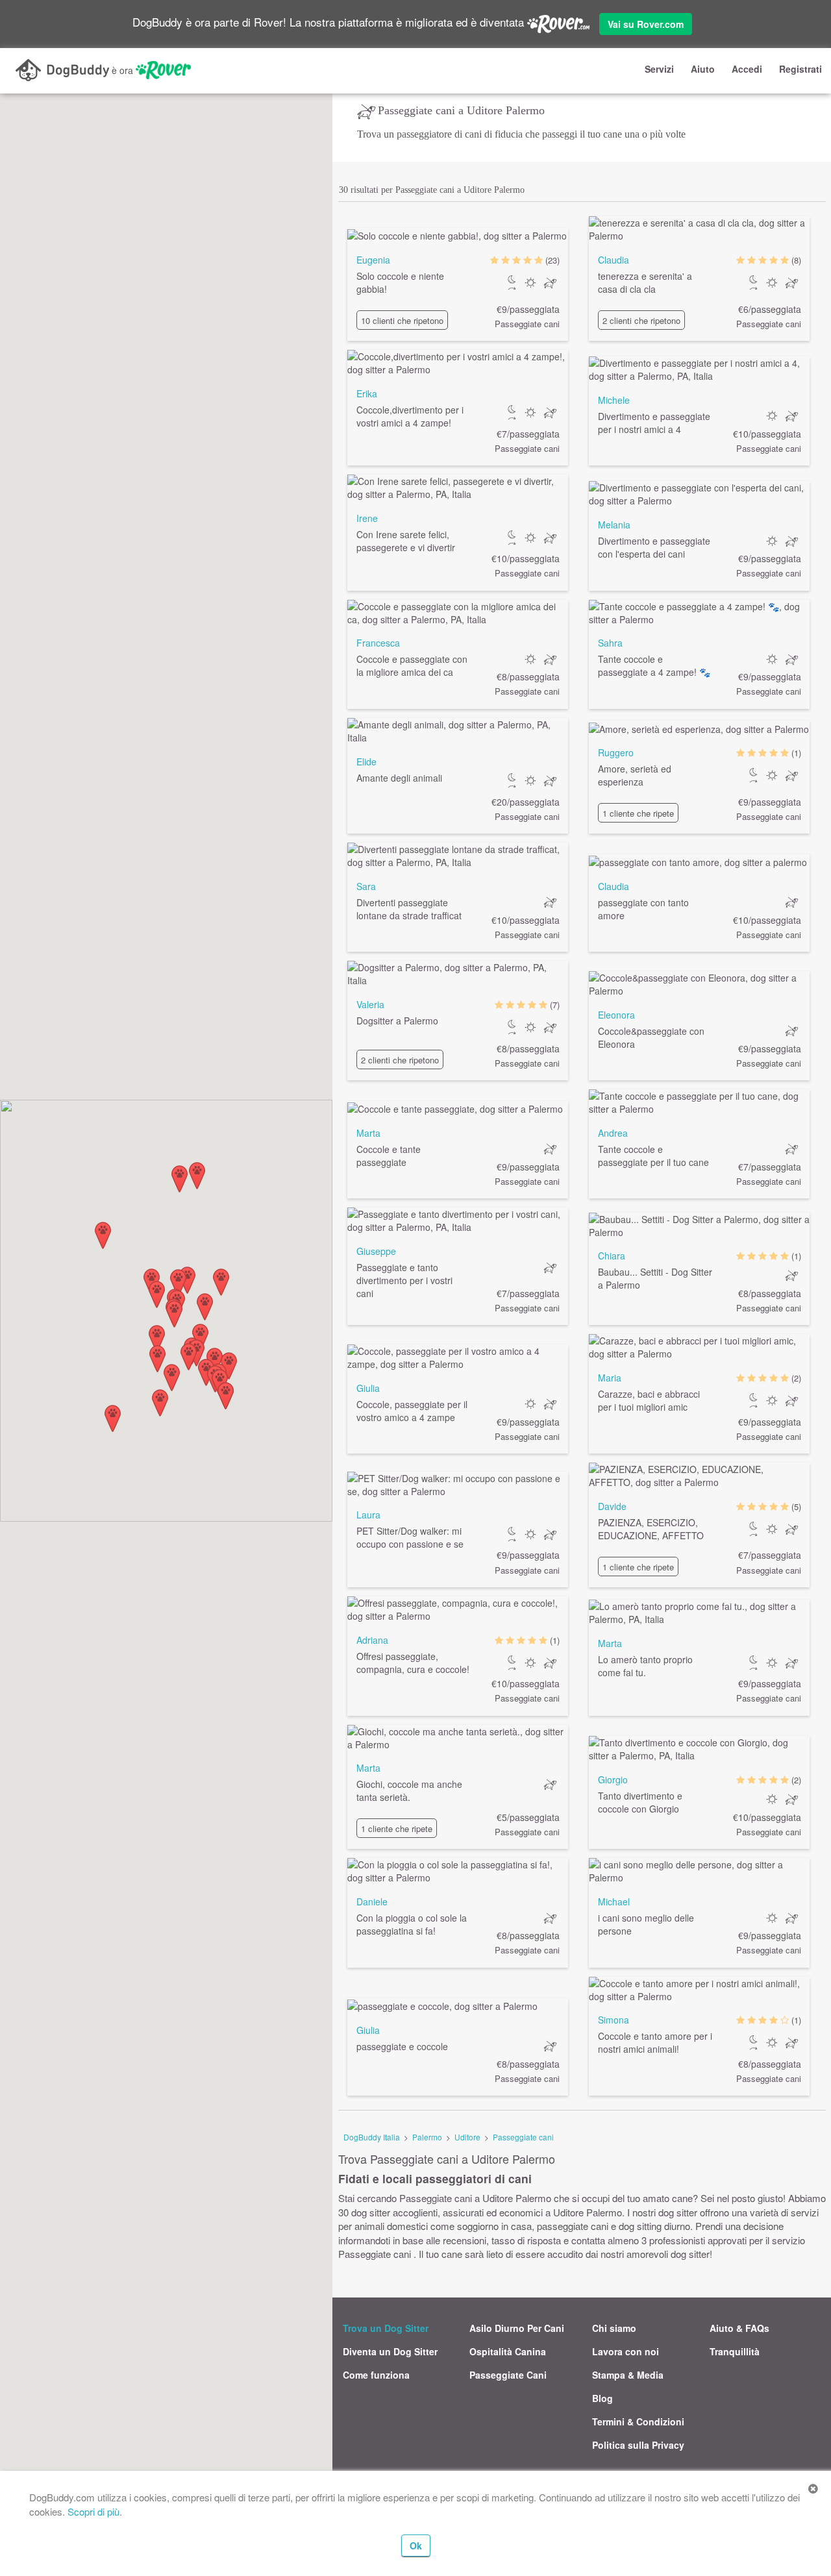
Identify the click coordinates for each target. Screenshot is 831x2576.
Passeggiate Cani (508, 2375)
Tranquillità (735, 2351)
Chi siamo (614, 2328)
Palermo (427, 2137)
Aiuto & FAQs (739, 2328)
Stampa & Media (628, 2375)
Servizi (659, 69)
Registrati (800, 69)
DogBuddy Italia (372, 2137)
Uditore (467, 2137)
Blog (602, 2398)
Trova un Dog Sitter (386, 2328)
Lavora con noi (626, 2351)
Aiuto (703, 69)
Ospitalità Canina (508, 2351)
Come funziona (376, 2375)
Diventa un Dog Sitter (390, 2351)
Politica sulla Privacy (638, 2445)
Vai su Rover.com (646, 24)
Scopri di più (93, 2511)
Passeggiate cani (523, 2137)
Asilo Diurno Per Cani (517, 2328)
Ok (416, 2545)
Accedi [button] (747, 69)
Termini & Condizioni (638, 2421)
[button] (113, 1418)
